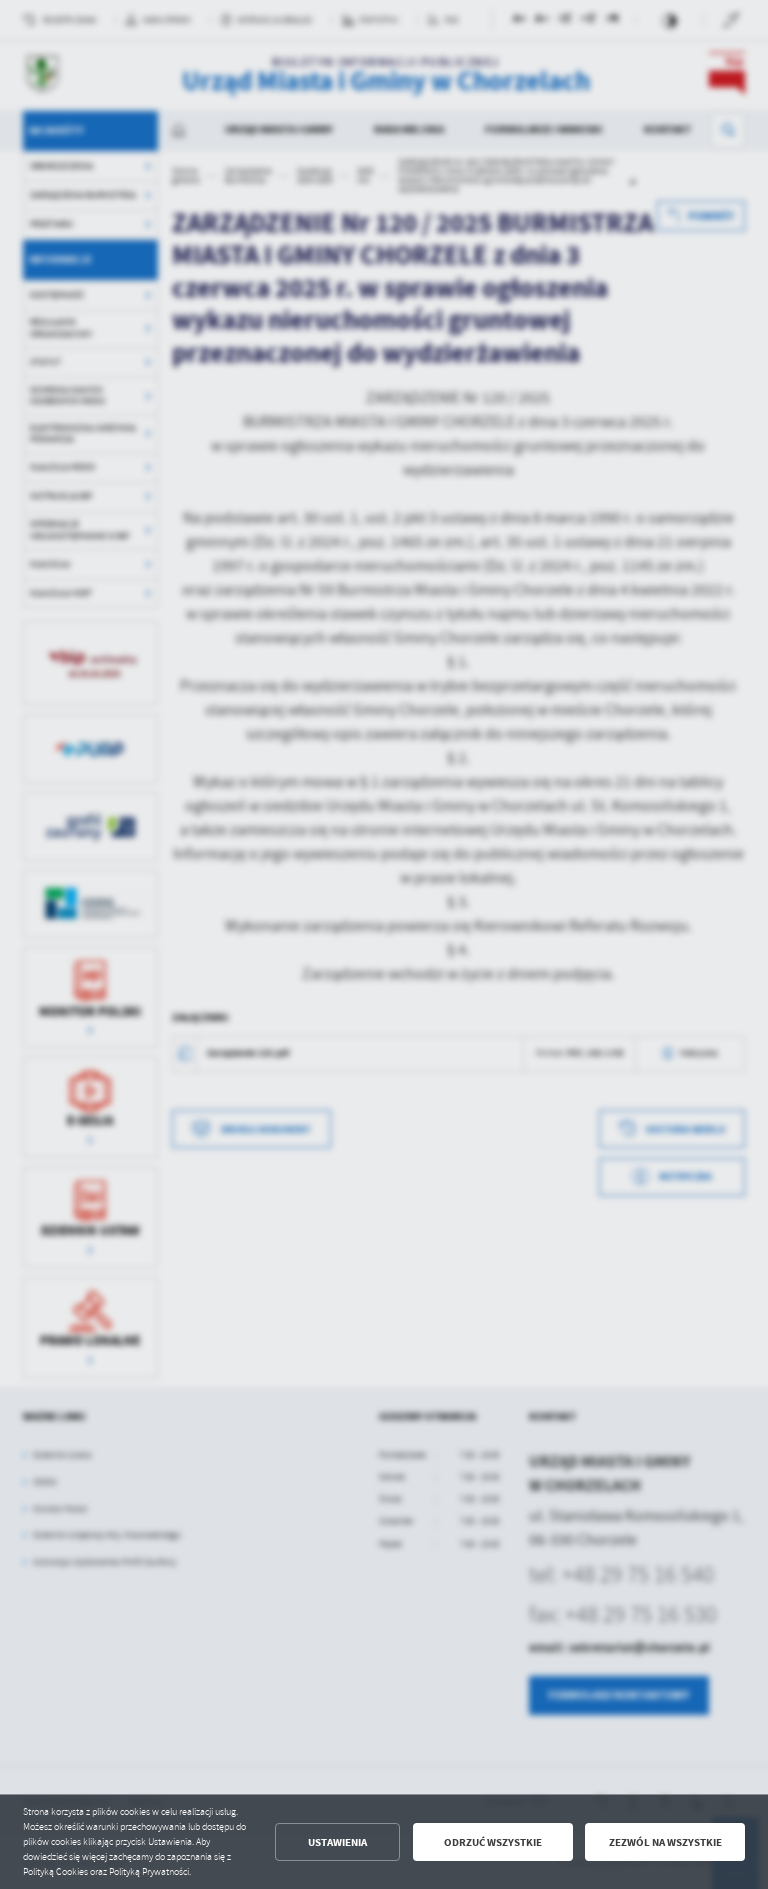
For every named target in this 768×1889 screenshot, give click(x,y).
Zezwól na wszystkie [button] (665, 1842)
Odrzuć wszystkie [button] (493, 1842)
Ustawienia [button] (337, 1842)
